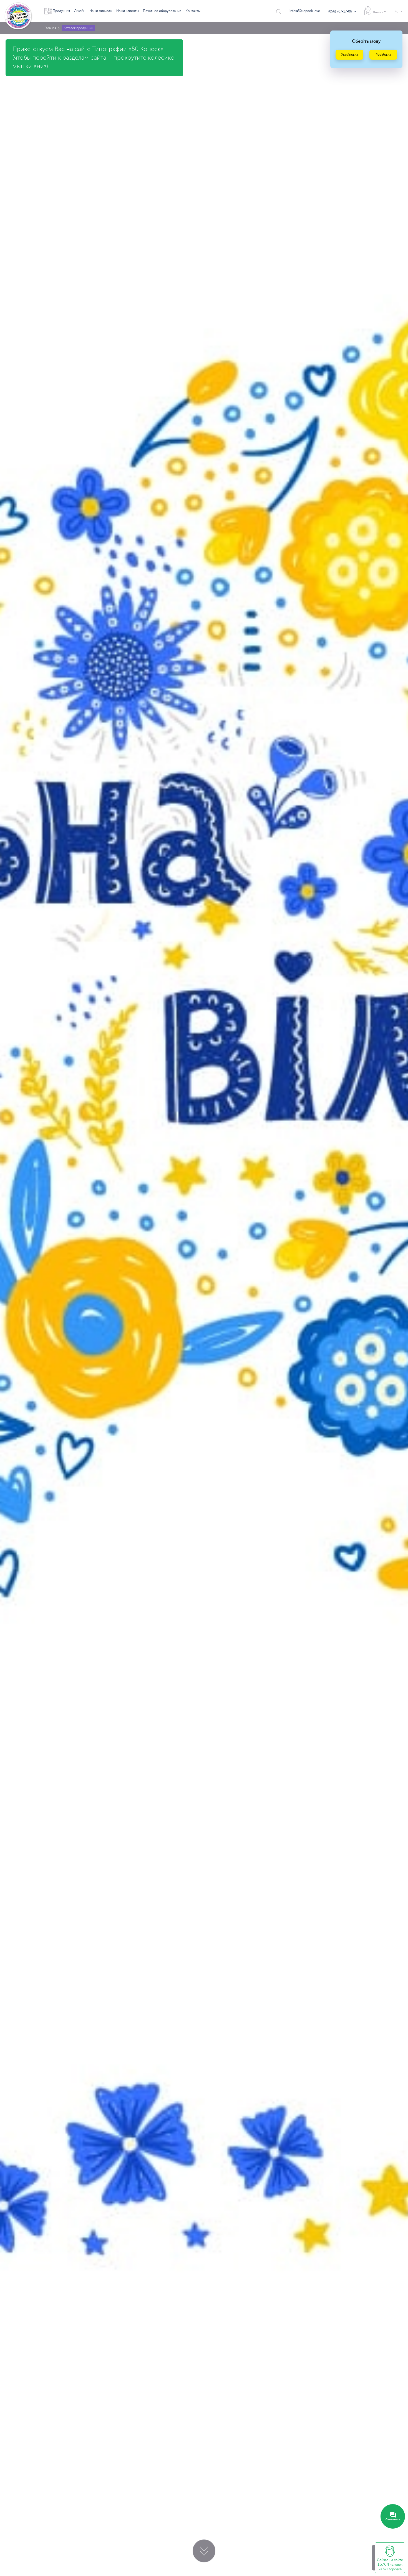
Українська (350, 55)
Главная (50, 28)
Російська (383, 55)
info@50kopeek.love (305, 11)
